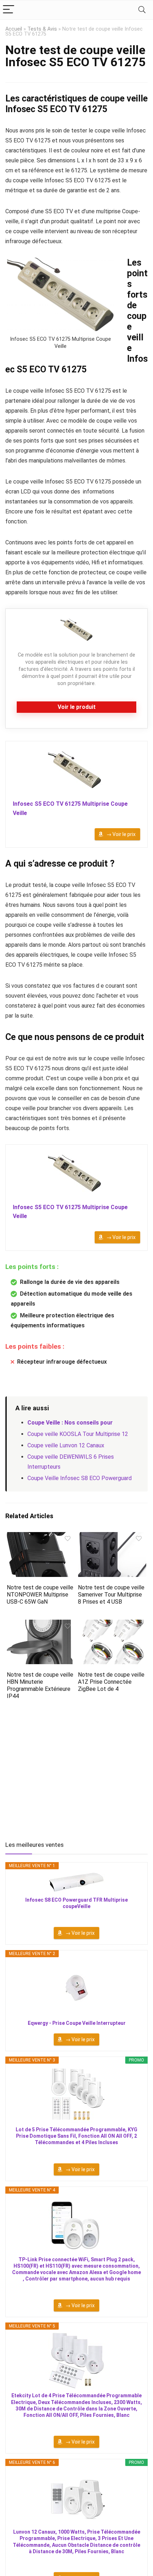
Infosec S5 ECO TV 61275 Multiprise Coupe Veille (70, 808)
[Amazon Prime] (130, 824)
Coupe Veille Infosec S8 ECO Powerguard (80, 1478)
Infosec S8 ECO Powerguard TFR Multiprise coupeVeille (76, 1903)
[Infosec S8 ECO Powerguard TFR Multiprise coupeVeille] (76, 1882)
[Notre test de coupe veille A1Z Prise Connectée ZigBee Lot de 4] (112, 1624)
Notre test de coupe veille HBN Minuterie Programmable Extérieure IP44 (40, 1685)
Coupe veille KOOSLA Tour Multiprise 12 (78, 1434)
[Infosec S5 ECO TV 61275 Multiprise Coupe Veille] (76, 771)
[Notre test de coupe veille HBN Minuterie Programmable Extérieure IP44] (41, 1624)
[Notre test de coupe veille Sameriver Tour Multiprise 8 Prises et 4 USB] (112, 1537)
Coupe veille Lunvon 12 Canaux (66, 1445)
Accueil (14, 29)
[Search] (142, 10)
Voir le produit (77, 707)
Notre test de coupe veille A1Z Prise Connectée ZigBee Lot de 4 (111, 1682)
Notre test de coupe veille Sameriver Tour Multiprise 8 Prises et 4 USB (111, 1595)
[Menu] (9, 10)
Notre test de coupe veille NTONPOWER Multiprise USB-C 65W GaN (40, 1595)
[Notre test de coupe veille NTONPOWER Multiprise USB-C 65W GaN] (41, 1537)
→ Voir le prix (121, 834)
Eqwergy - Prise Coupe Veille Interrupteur (77, 2023)
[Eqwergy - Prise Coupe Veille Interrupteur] (76, 1988)
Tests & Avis (42, 29)
